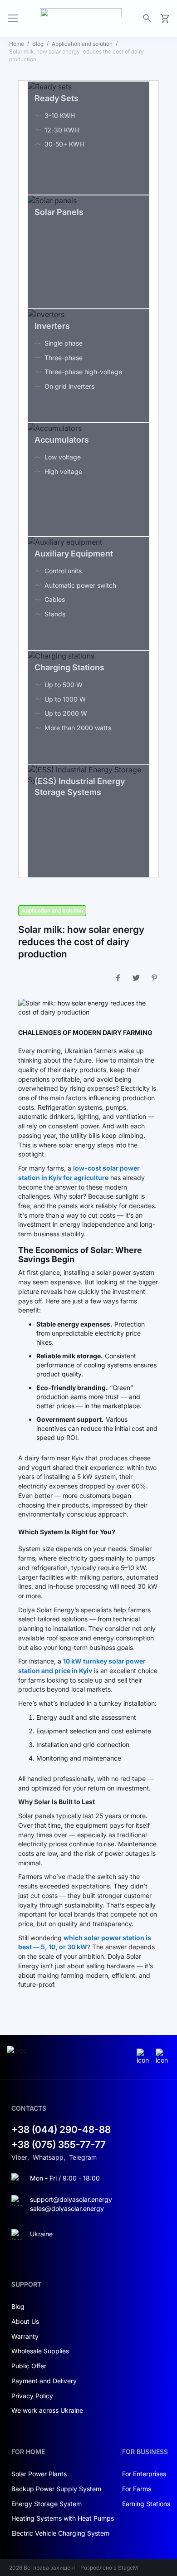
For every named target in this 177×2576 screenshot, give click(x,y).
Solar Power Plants (39, 2474)
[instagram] (144, 2057)
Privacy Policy (32, 2396)
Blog (38, 44)
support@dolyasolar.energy (71, 2199)
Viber (19, 2157)
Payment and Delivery (44, 2381)
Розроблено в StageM (109, 2568)
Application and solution (82, 44)
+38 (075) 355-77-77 (59, 2144)
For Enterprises (144, 2474)
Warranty (25, 2336)
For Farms (137, 2489)
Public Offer (29, 2366)
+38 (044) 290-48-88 (61, 2130)
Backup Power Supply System (56, 2489)
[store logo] (81, 18)
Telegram (83, 2157)
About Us (25, 2321)
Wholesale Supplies (40, 2351)
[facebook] (163, 2057)
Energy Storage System (47, 2504)
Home (17, 44)
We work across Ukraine (47, 2410)
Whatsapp (48, 2157)
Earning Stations (146, 2504)
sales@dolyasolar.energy (67, 2208)
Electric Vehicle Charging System (60, 2533)
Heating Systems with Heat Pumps (63, 2518)
